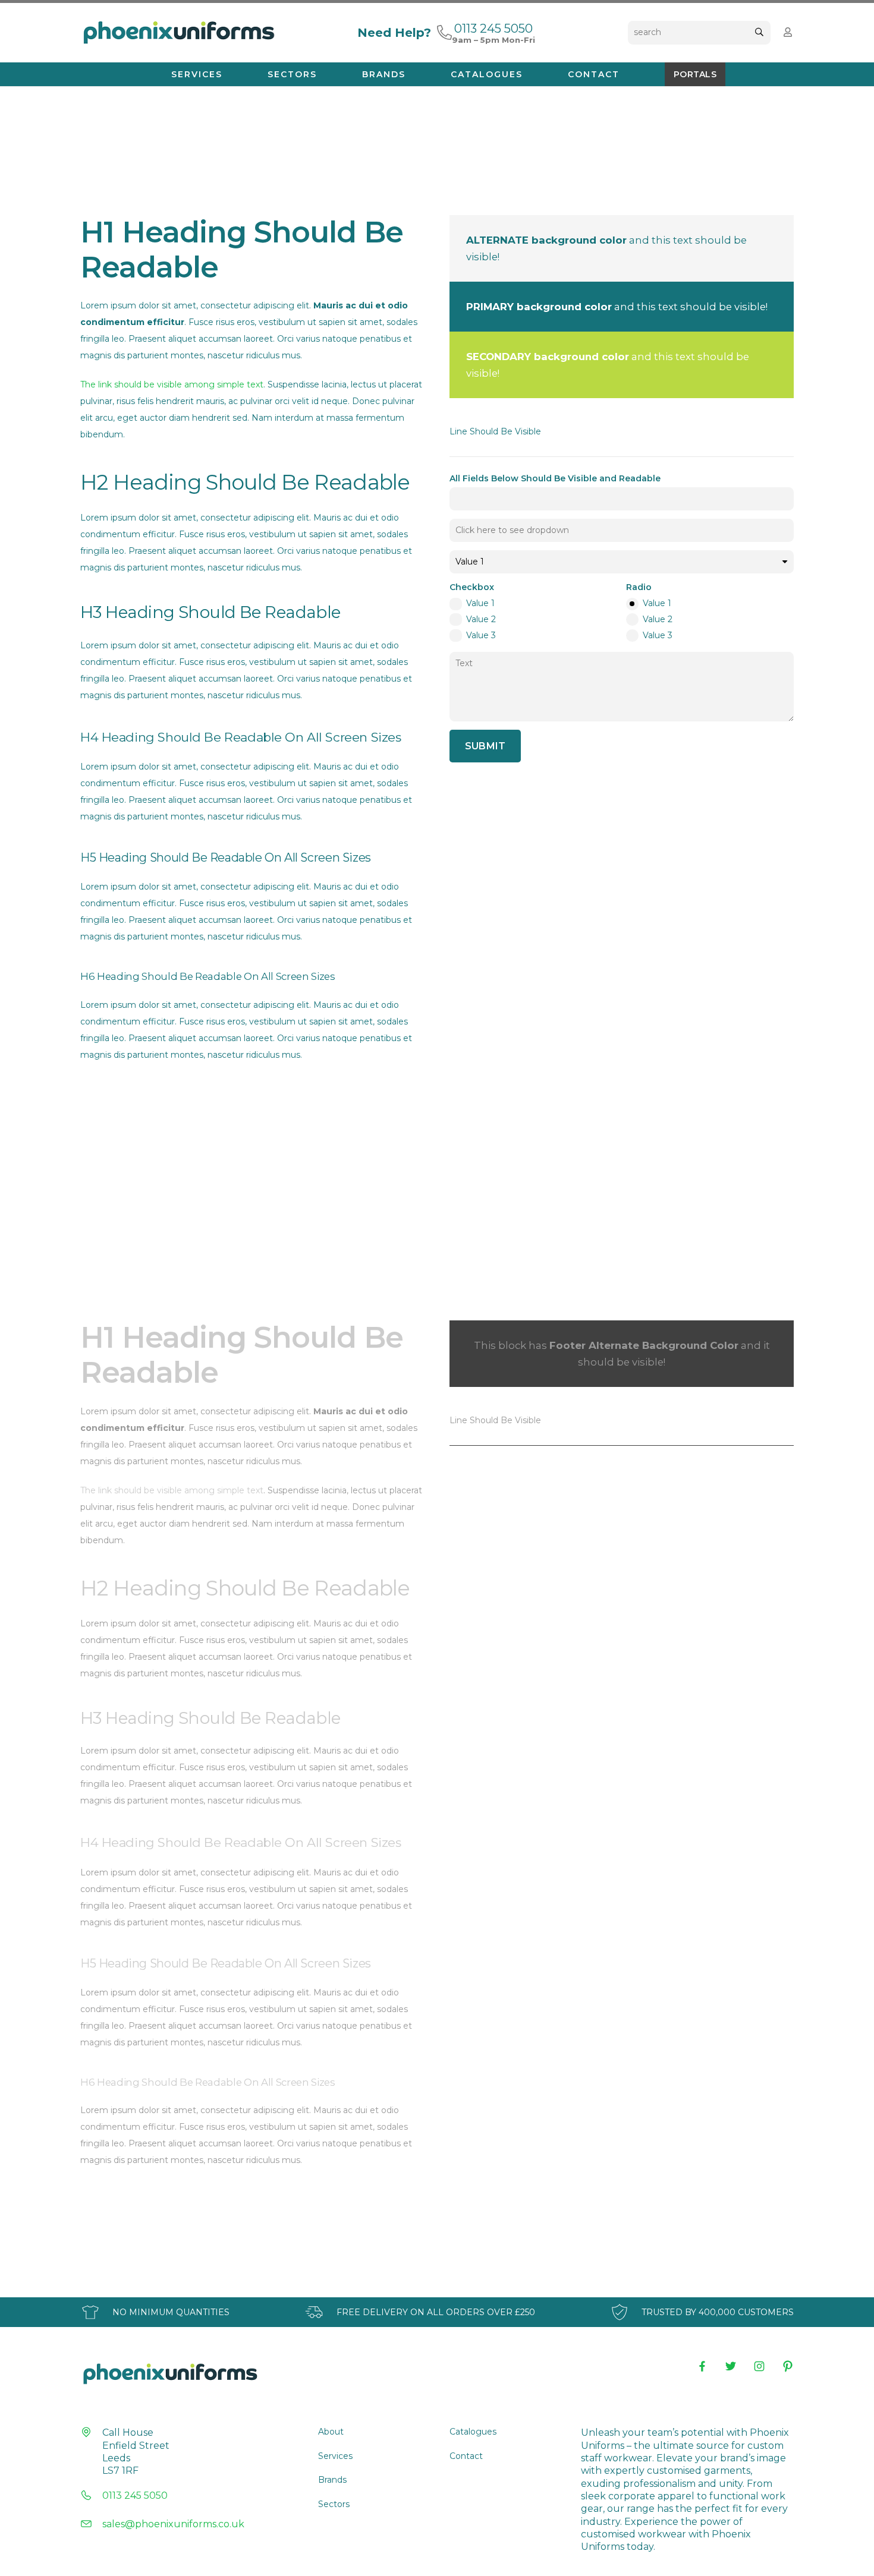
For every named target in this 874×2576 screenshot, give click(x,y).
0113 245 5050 (135, 2495)
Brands (332, 2480)
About (331, 2432)
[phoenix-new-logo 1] (178, 33)
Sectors (334, 2504)
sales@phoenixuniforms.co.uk (173, 2524)
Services (335, 2456)
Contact (466, 2456)
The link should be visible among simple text (172, 384)
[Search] (759, 32)
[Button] (788, 32)
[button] (228, 74)
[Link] (444, 32)
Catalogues (473, 2432)
